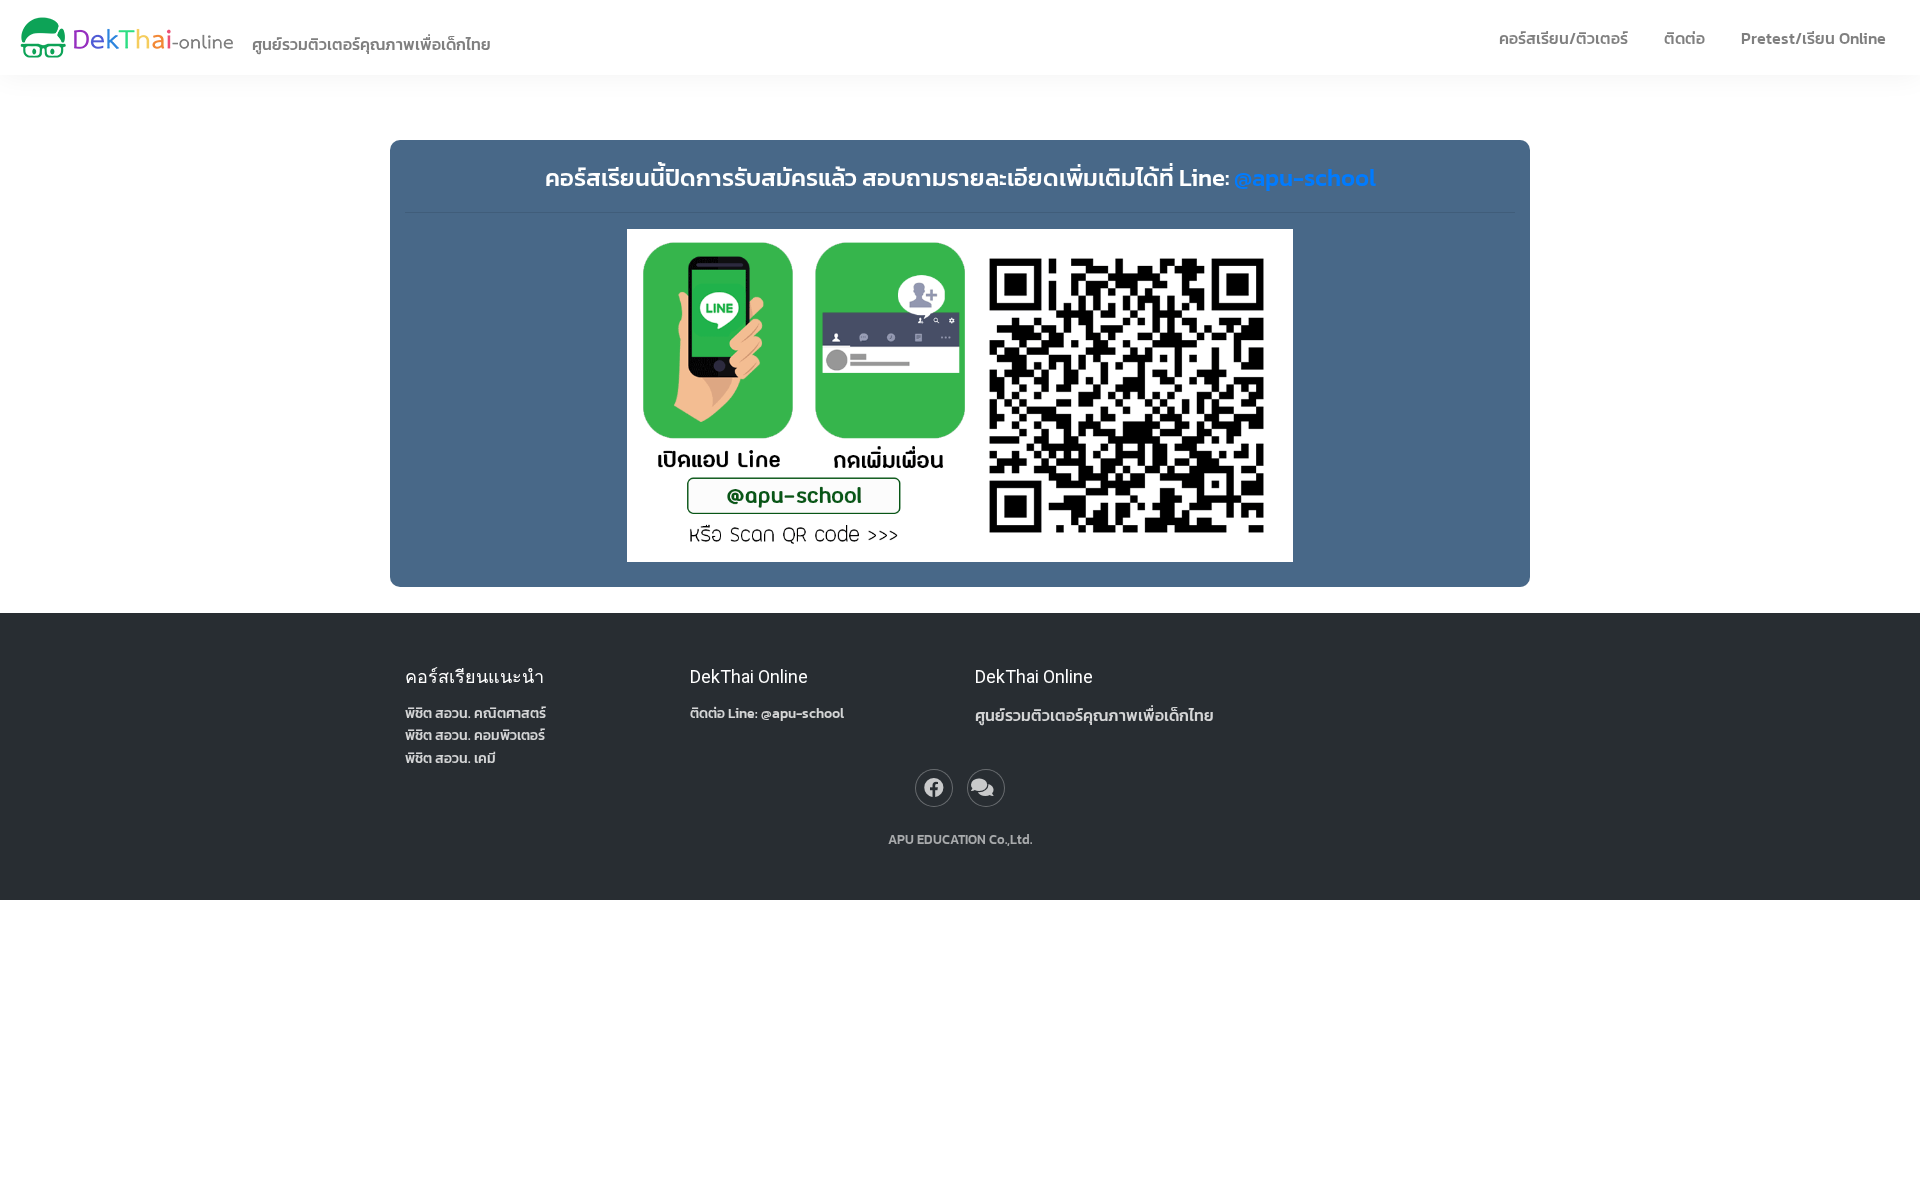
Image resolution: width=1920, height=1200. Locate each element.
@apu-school (1305, 177)
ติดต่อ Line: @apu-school (767, 713)
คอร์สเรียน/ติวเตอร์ (1563, 38)
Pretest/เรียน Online (1813, 38)
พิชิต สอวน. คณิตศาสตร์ (475, 713)
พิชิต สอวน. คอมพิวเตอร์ (475, 735)
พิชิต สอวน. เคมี (450, 758)
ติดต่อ (1684, 38)
